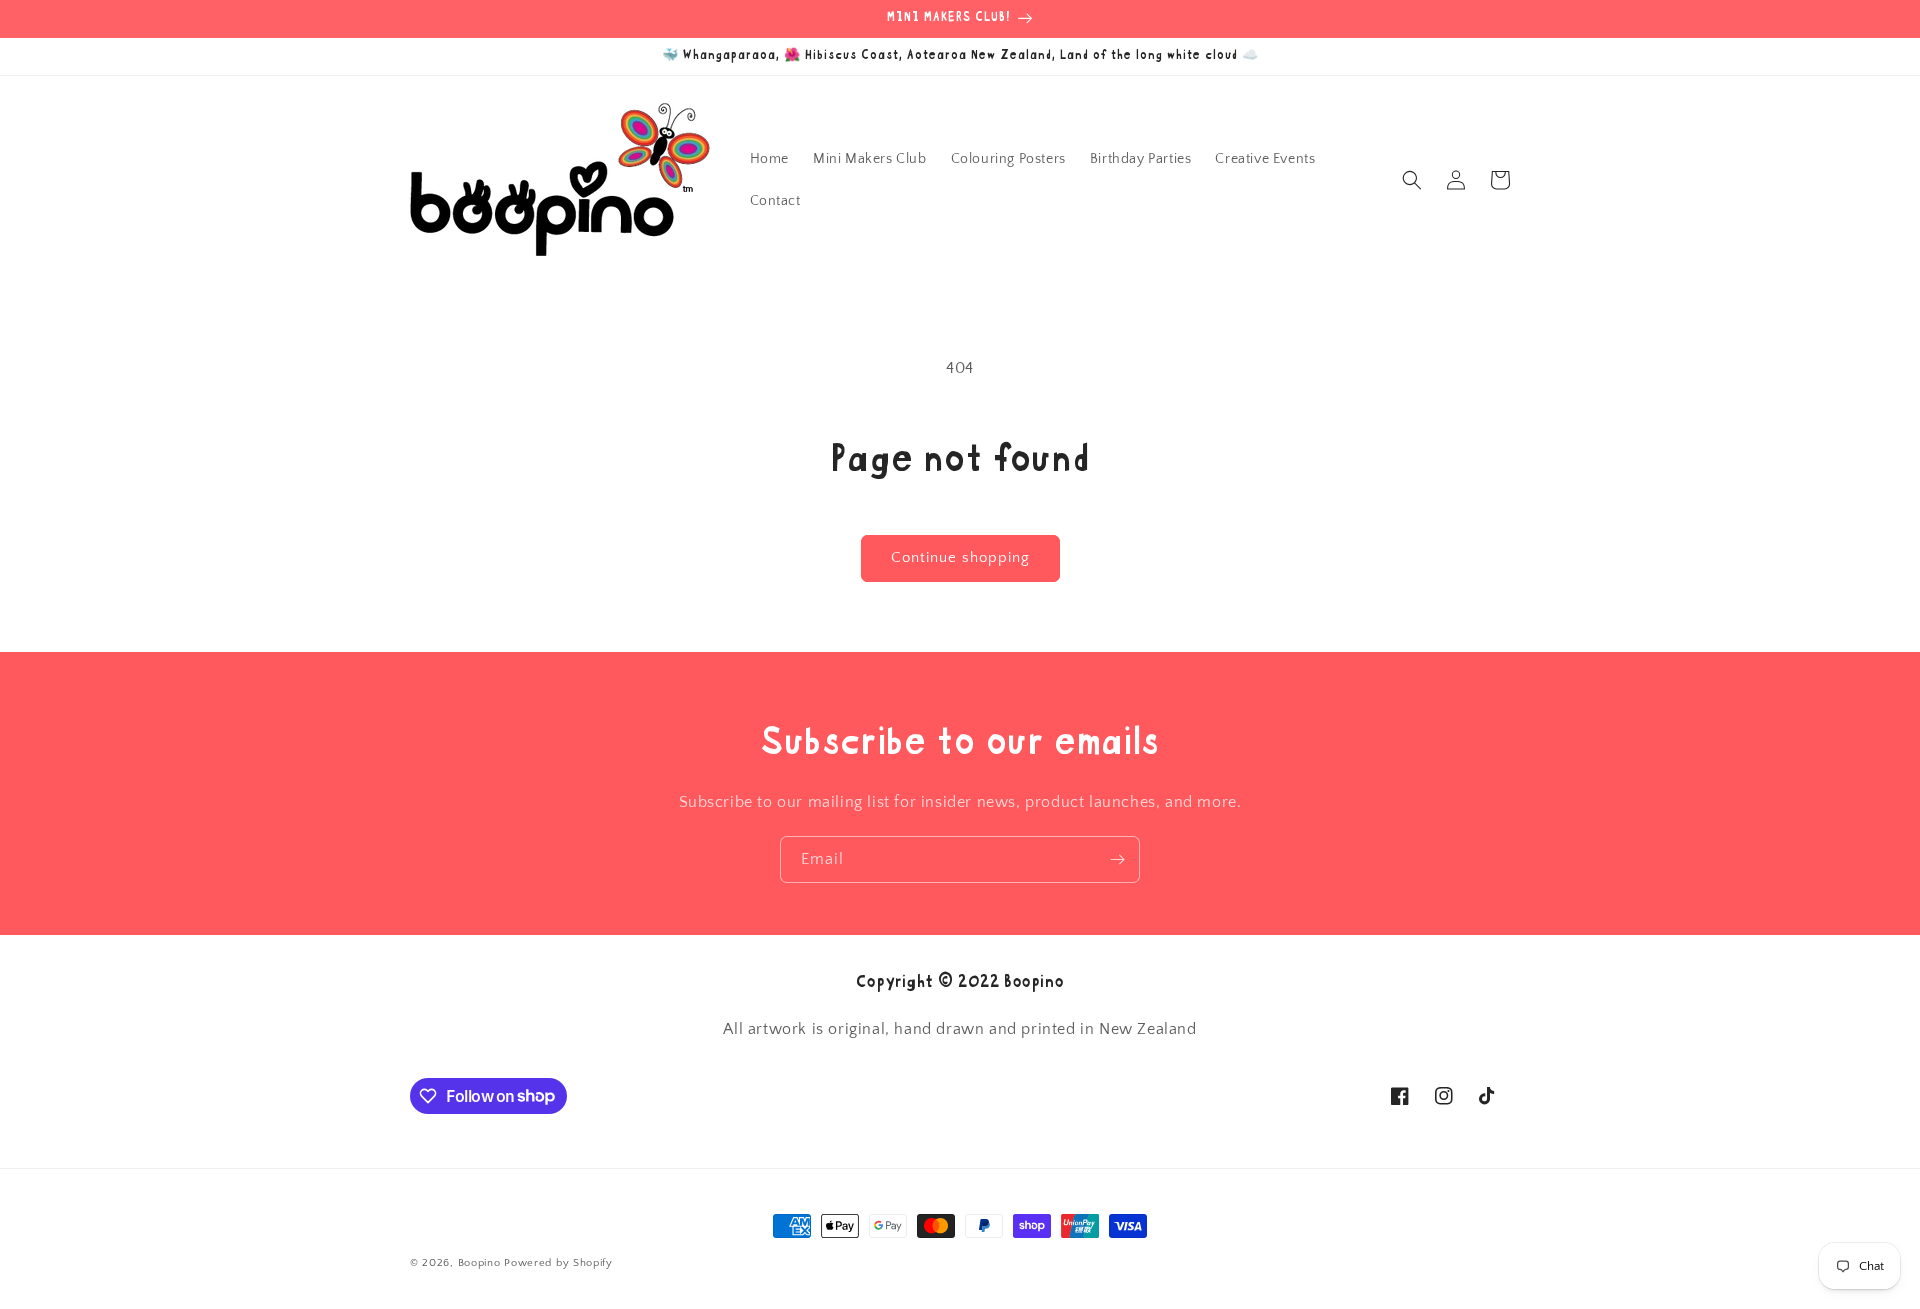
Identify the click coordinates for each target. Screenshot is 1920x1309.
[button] (1412, 180)
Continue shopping (960, 557)
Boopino (479, 1263)
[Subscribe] (1117, 859)
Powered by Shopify (558, 1263)
